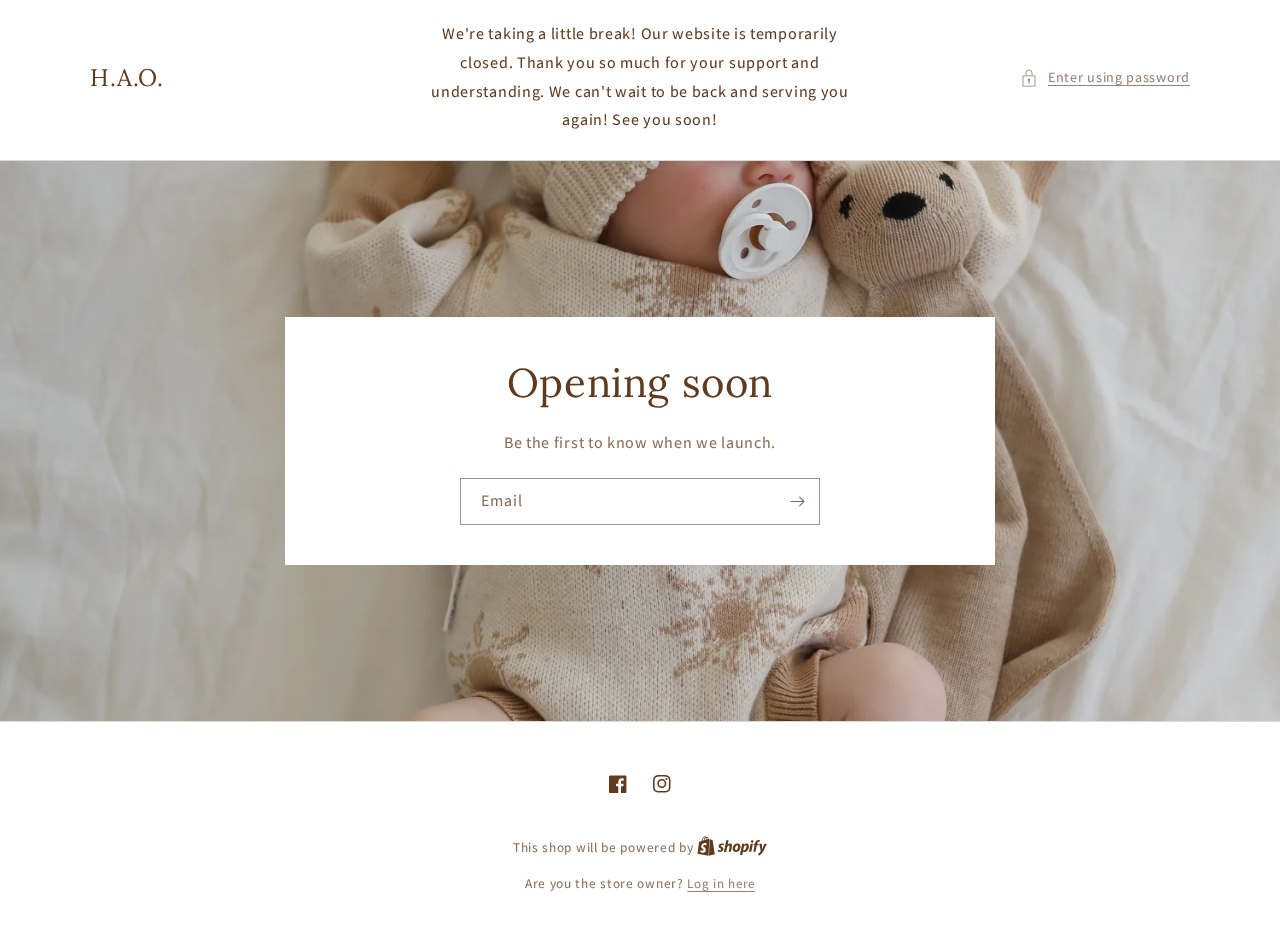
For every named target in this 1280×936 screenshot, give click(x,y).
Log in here (721, 883)
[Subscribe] (797, 501)
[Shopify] (732, 847)
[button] (1105, 77)
